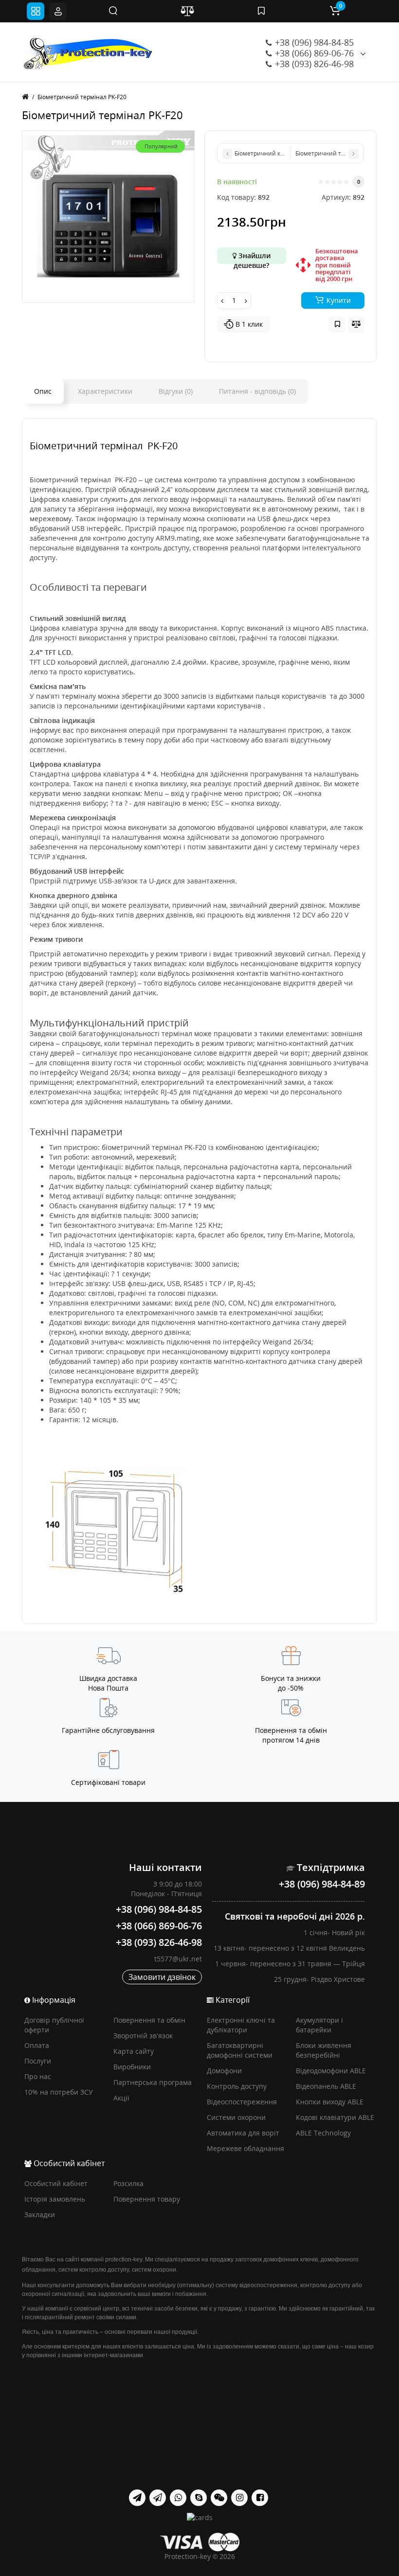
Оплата (37, 2045)
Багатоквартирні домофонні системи (240, 2050)
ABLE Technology (323, 2133)
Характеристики (105, 391)
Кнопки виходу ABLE (330, 2102)
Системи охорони (236, 2117)
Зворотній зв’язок (143, 2036)
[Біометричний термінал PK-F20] (108, 217)
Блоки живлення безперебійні (324, 2050)
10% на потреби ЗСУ (59, 2092)
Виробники (132, 2067)
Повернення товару (147, 2199)
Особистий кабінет (56, 2183)
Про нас (38, 2076)
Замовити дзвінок (162, 1977)
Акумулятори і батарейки (319, 2025)
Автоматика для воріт (243, 2133)
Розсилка (128, 2183)
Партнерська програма (153, 2082)
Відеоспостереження (242, 2102)
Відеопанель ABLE (326, 2086)
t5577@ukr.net (178, 1959)
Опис (43, 391)
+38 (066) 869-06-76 (313, 53)
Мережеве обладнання (245, 2148)
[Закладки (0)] (261, 11)
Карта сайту (134, 2051)
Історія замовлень (55, 2199)
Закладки (40, 2214)
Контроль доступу (237, 2086)
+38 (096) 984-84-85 (313, 42)
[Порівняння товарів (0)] (187, 11)
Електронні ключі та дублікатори (241, 2025)
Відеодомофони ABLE (331, 2071)
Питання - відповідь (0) (257, 391)
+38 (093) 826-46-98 (313, 64)
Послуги (38, 2061)
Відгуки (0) (176, 391)
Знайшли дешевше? (252, 257)
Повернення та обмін (149, 2020)
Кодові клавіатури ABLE (335, 2117)
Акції (121, 2098)
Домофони (224, 2071)
